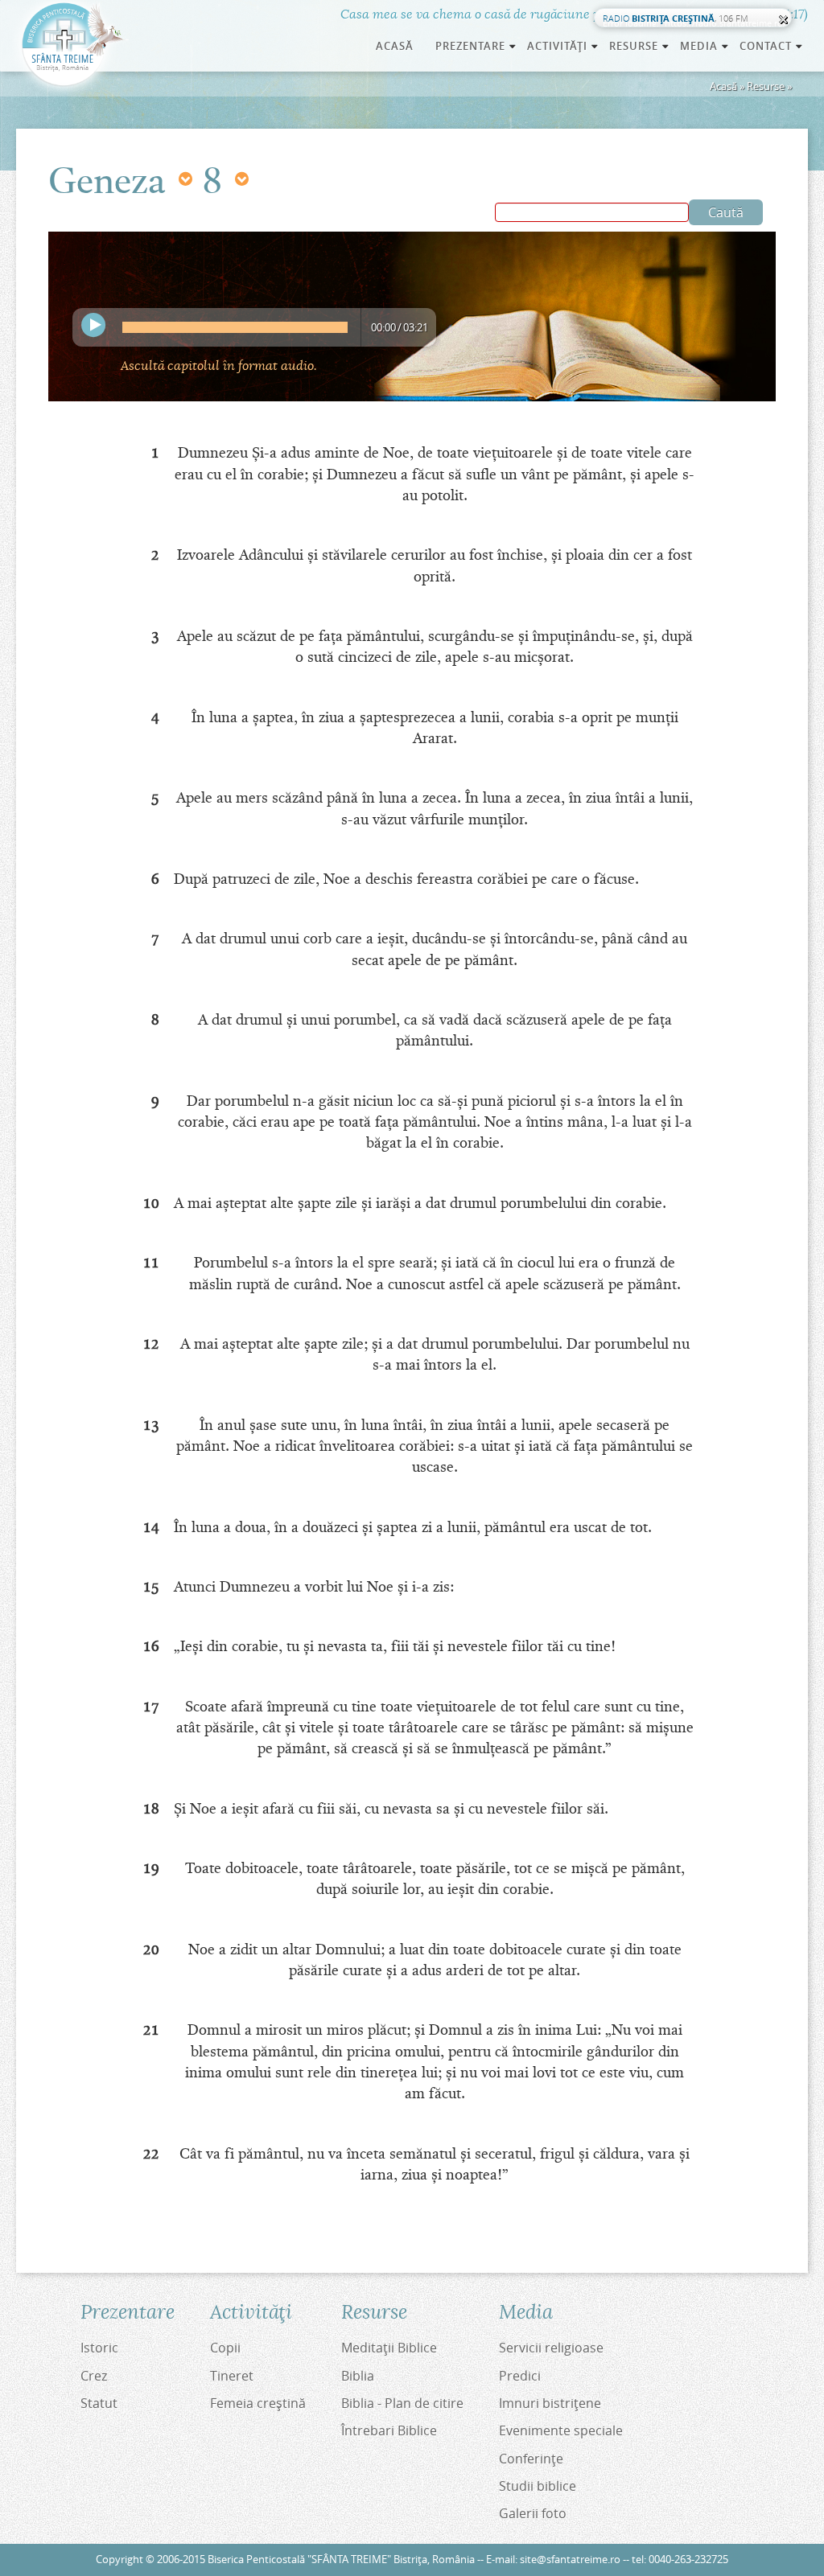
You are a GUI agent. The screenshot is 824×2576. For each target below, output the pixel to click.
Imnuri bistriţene (550, 2403)
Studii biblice (538, 2486)
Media (705, 46)
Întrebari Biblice (389, 2430)
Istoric (99, 2348)
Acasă (395, 46)
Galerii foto (533, 2513)
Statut (99, 2403)
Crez (94, 2376)
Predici (520, 2376)
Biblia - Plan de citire (402, 2403)
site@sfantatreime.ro (570, 2560)
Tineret (232, 2376)
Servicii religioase (551, 2348)
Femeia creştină (258, 2403)
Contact (772, 46)
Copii (225, 2348)
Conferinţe (531, 2459)
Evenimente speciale (561, 2430)
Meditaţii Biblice (389, 2348)
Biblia (358, 2376)
